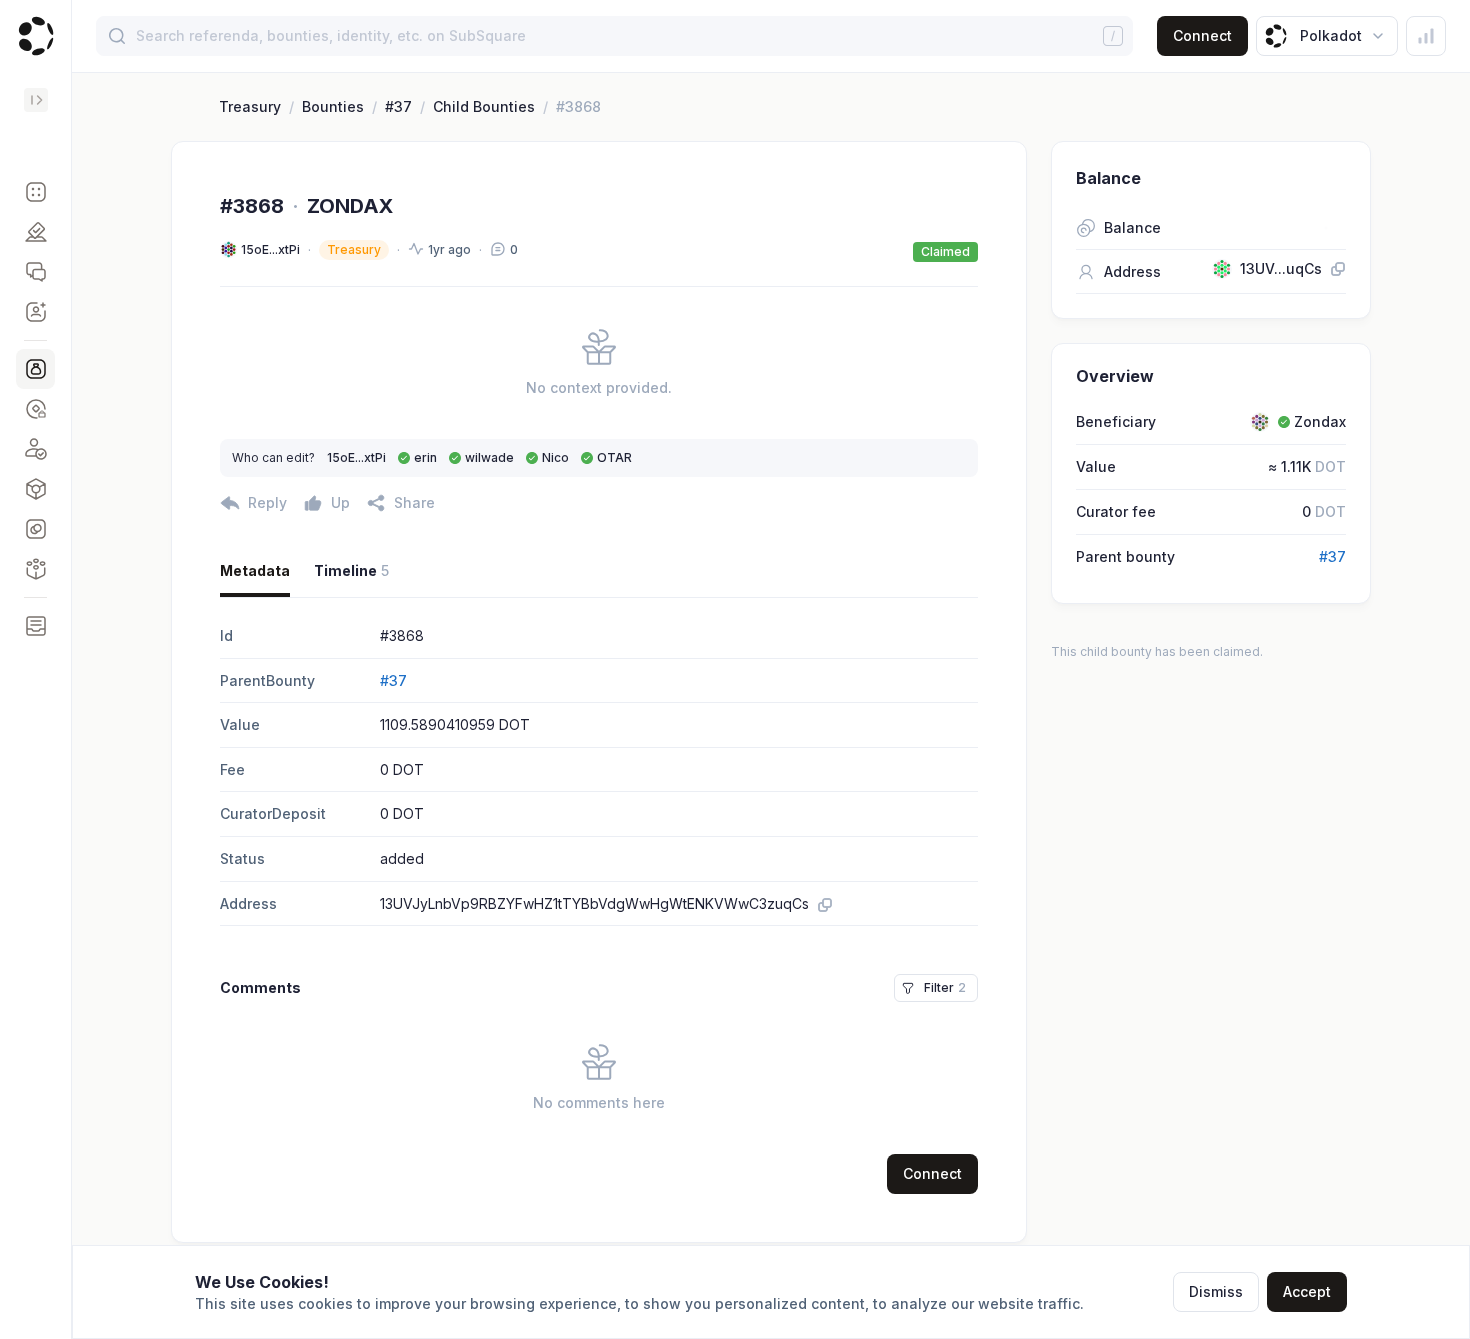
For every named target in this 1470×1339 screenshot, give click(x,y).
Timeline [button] (351, 570)
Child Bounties (484, 106)
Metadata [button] (255, 570)
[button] (35, 192)
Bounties (333, 106)
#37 (398, 106)
